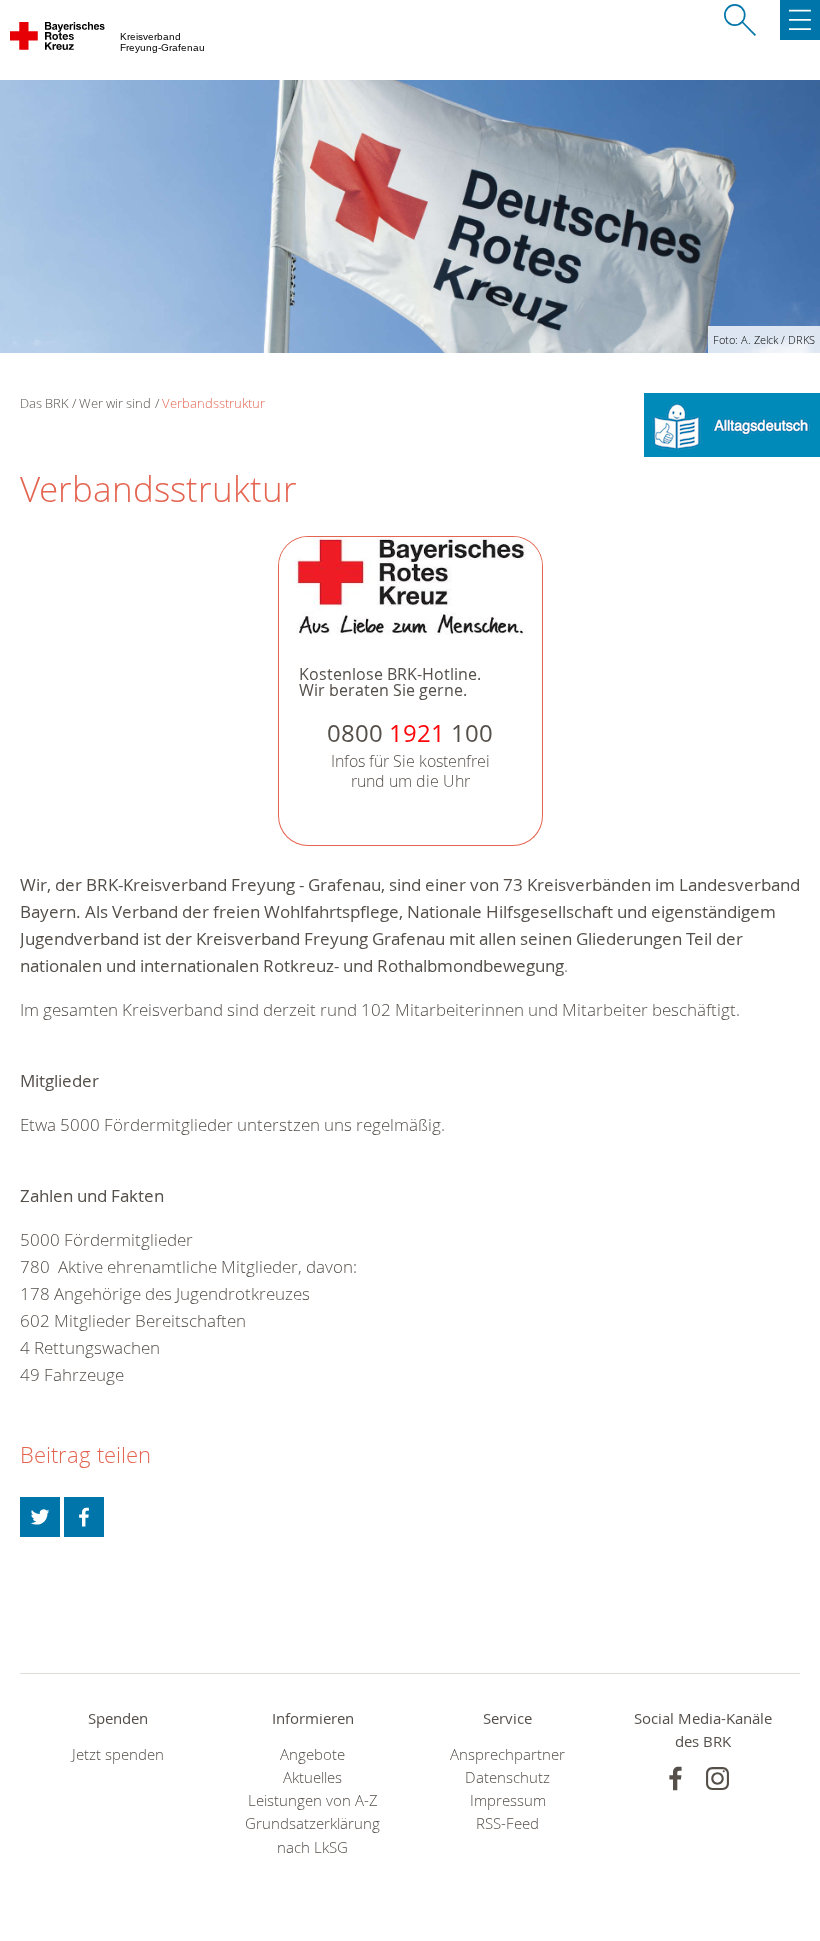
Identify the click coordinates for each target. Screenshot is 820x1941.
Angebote (312, 1754)
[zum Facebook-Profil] (675, 1778)
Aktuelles (312, 1777)
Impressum (508, 1800)
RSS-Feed (507, 1823)
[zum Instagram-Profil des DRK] (717, 1778)
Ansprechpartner (507, 1754)
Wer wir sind (115, 403)
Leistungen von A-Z (313, 1800)
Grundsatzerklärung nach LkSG (312, 1835)
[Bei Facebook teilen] (84, 1517)
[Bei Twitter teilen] (40, 1517)
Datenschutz (507, 1777)
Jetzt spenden (118, 1754)
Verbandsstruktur (213, 403)
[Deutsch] (732, 423)
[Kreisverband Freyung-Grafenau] (58, 40)
